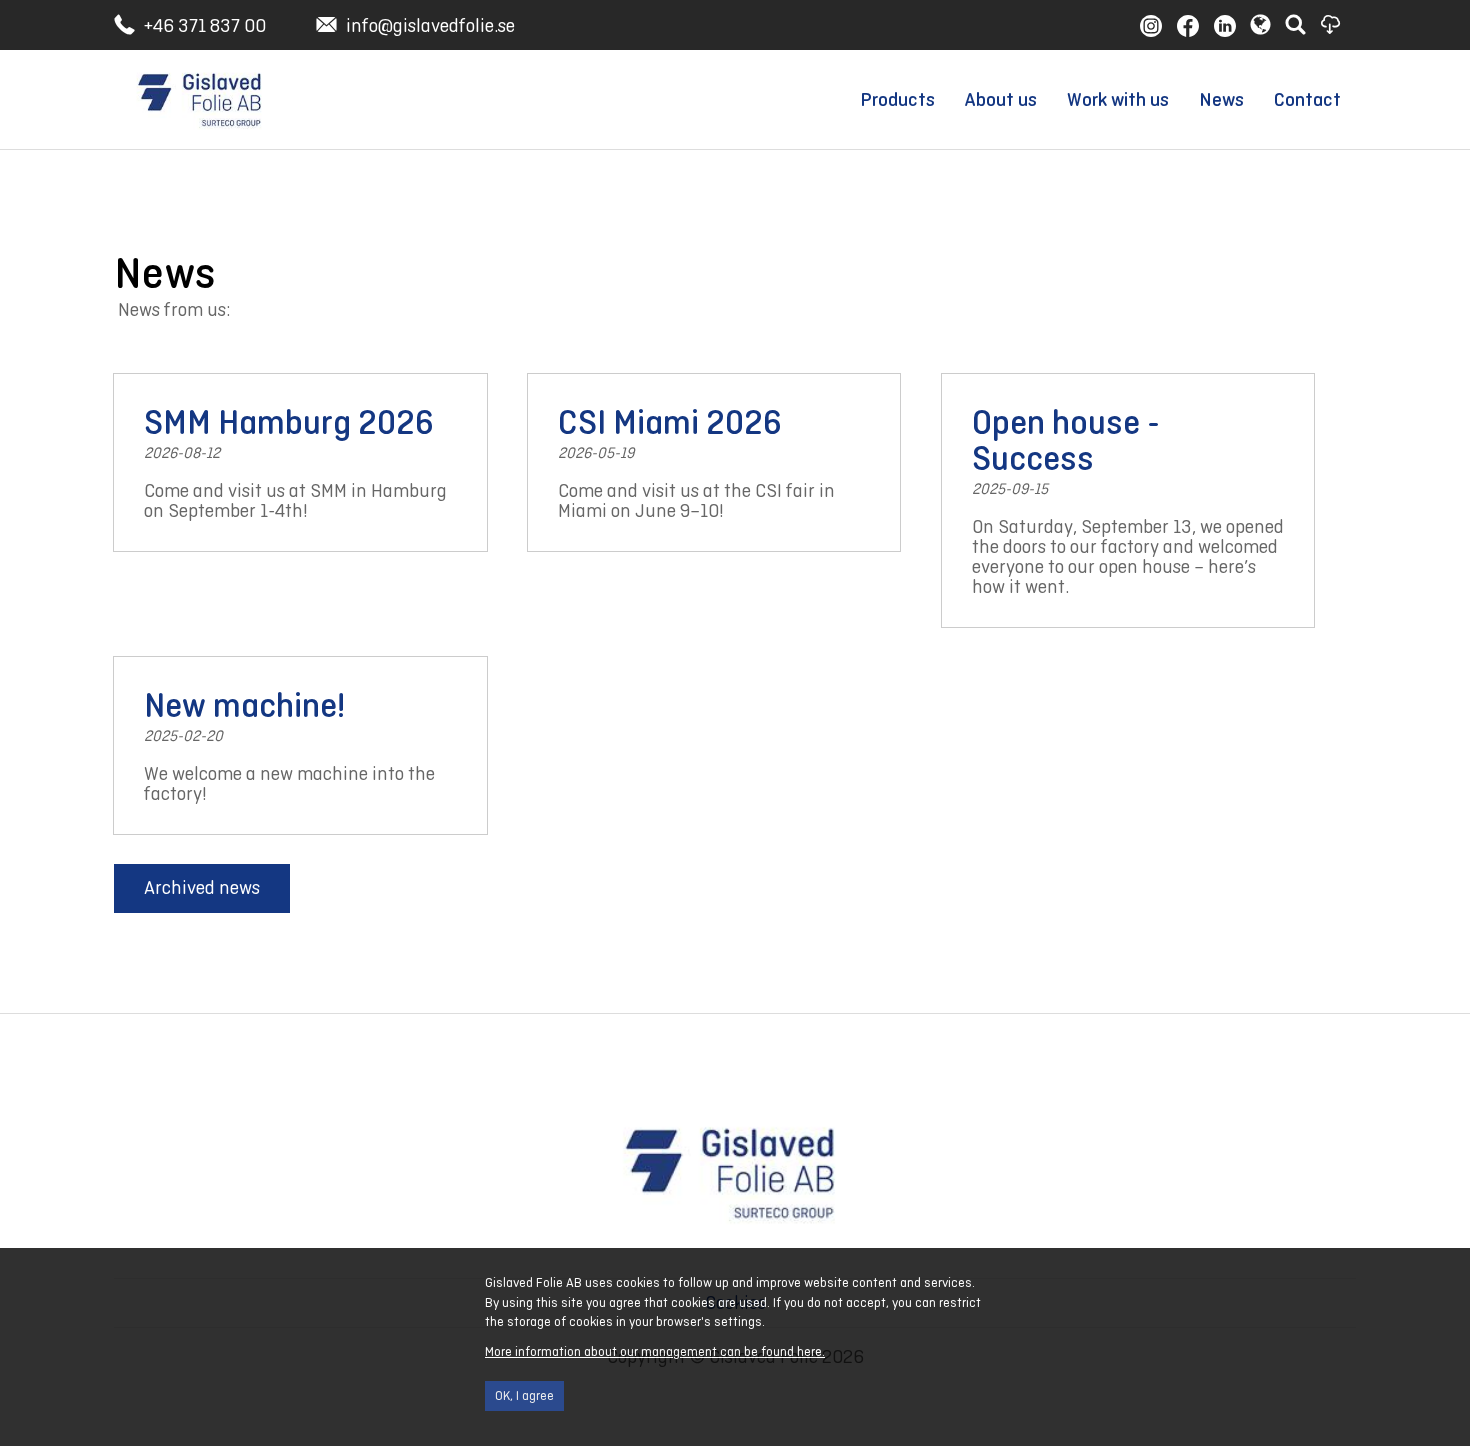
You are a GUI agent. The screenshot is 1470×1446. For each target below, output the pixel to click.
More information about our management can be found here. (655, 1351)
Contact (1307, 99)
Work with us (1118, 99)
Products (897, 99)
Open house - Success (1066, 440)
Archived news (202, 887)
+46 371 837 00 (205, 25)
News (1221, 99)
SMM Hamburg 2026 (289, 422)
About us (1001, 99)
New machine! (244, 705)
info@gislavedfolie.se (430, 25)
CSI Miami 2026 (670, 422)
